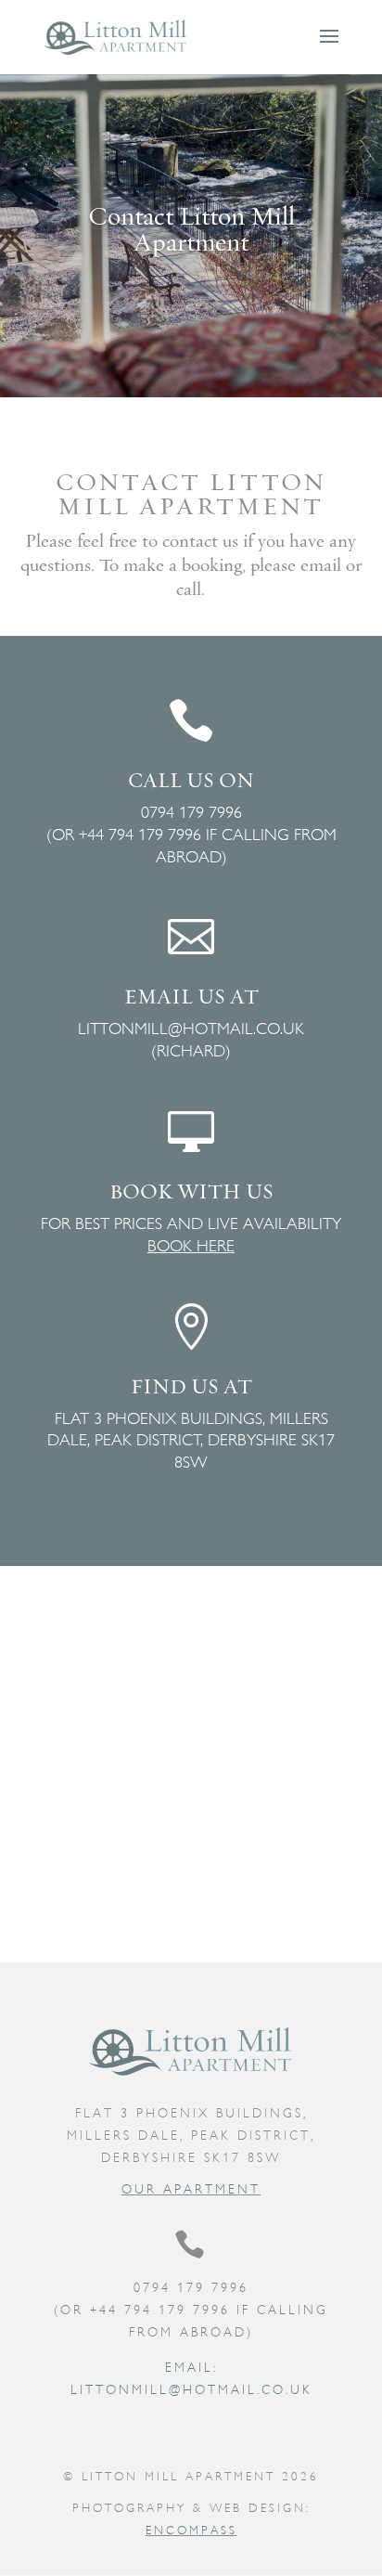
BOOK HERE (191, 1245)
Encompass (191, 2530)
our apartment (191, 2189)
